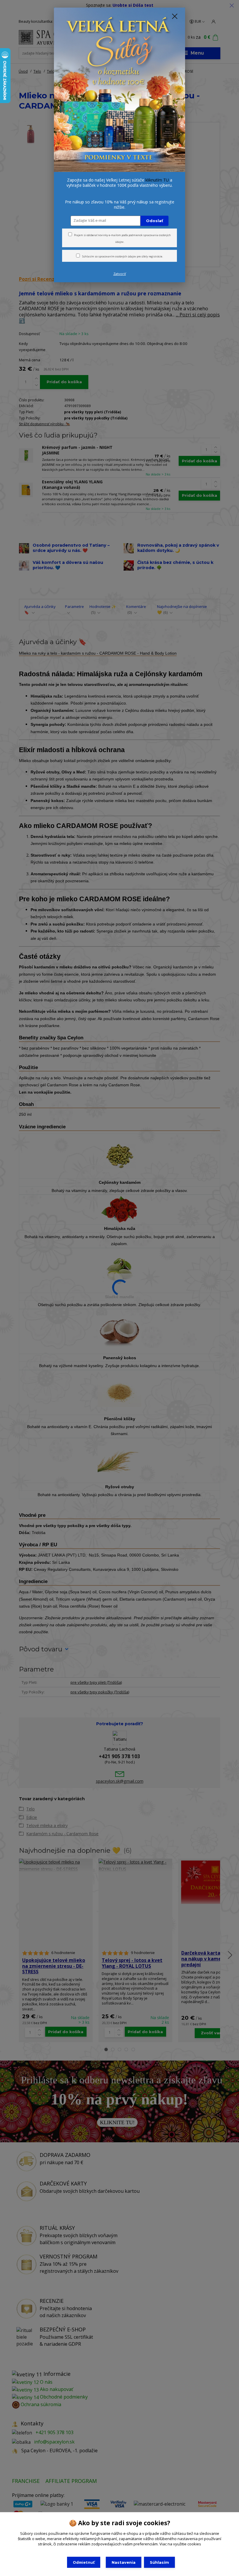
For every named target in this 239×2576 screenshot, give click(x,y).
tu (84, 2562)
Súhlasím (159, 2562)
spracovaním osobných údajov (117, 256)
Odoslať (155, 221)
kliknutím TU (157, 180)
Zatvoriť (120, 274)
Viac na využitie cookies (180, 2544)
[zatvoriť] (175, 17)
